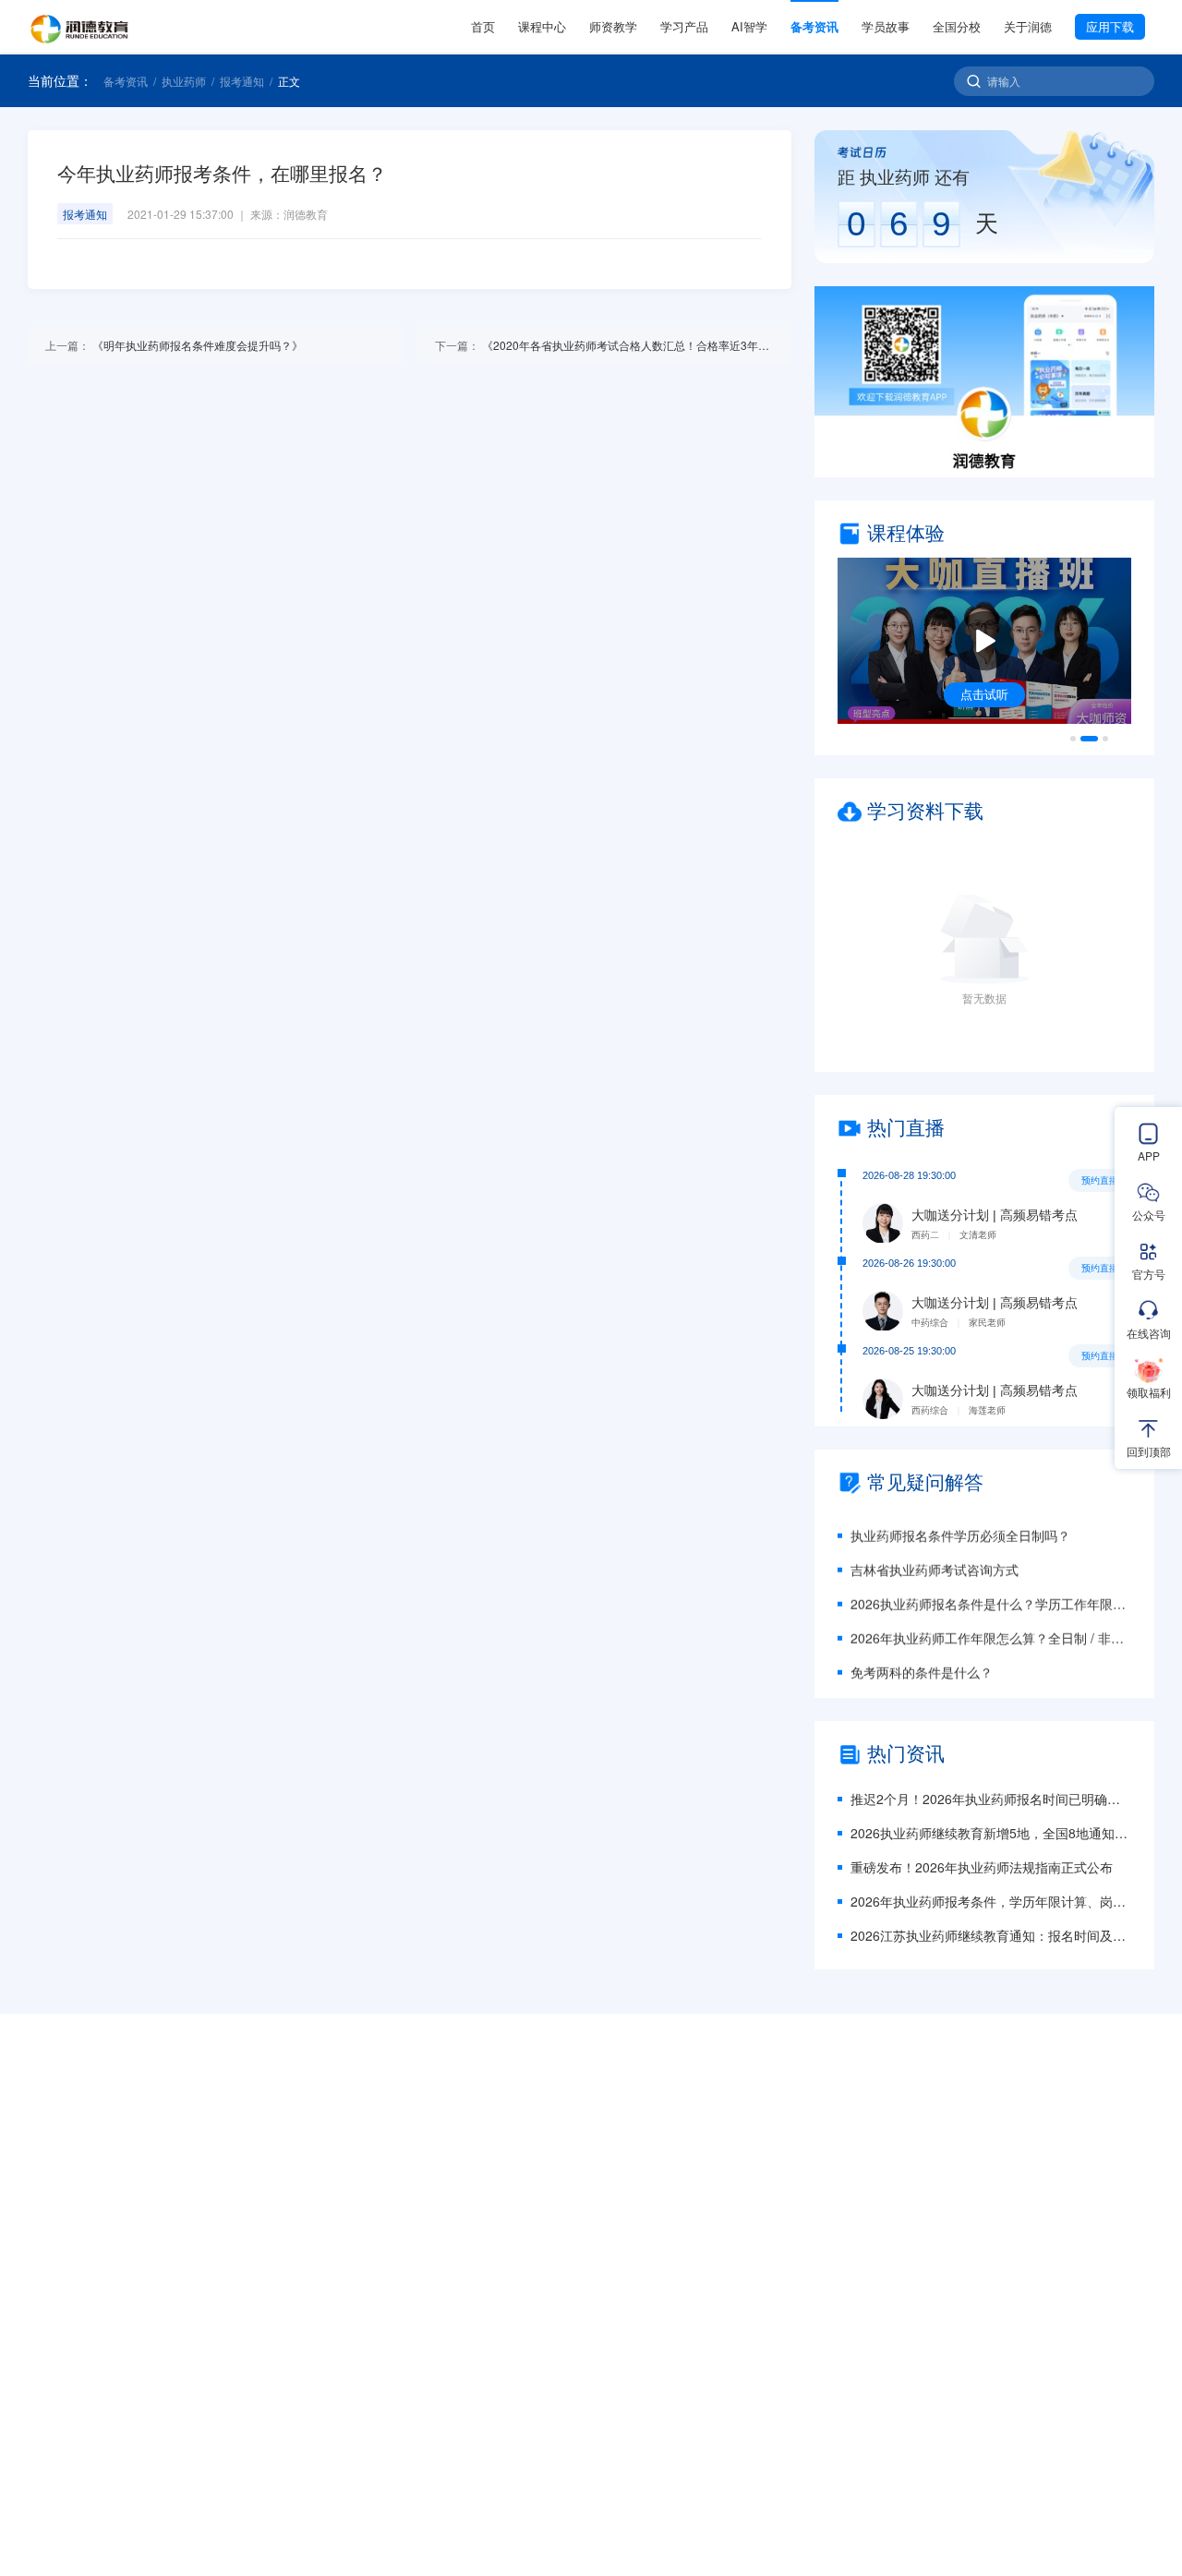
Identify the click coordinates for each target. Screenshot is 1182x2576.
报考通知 (242, 81)
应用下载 (1110, 26)
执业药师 (184, 81)
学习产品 (684, 26)
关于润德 (1028, 26)
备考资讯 (814, 26)
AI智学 (749, 26)
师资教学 (613, 26)
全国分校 (957, 26)
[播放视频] (984, 641)
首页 (483, 26)
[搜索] (974, 81)
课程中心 (542, 26)
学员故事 (886, 26)
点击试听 (984, 694)
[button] (984, 382)
